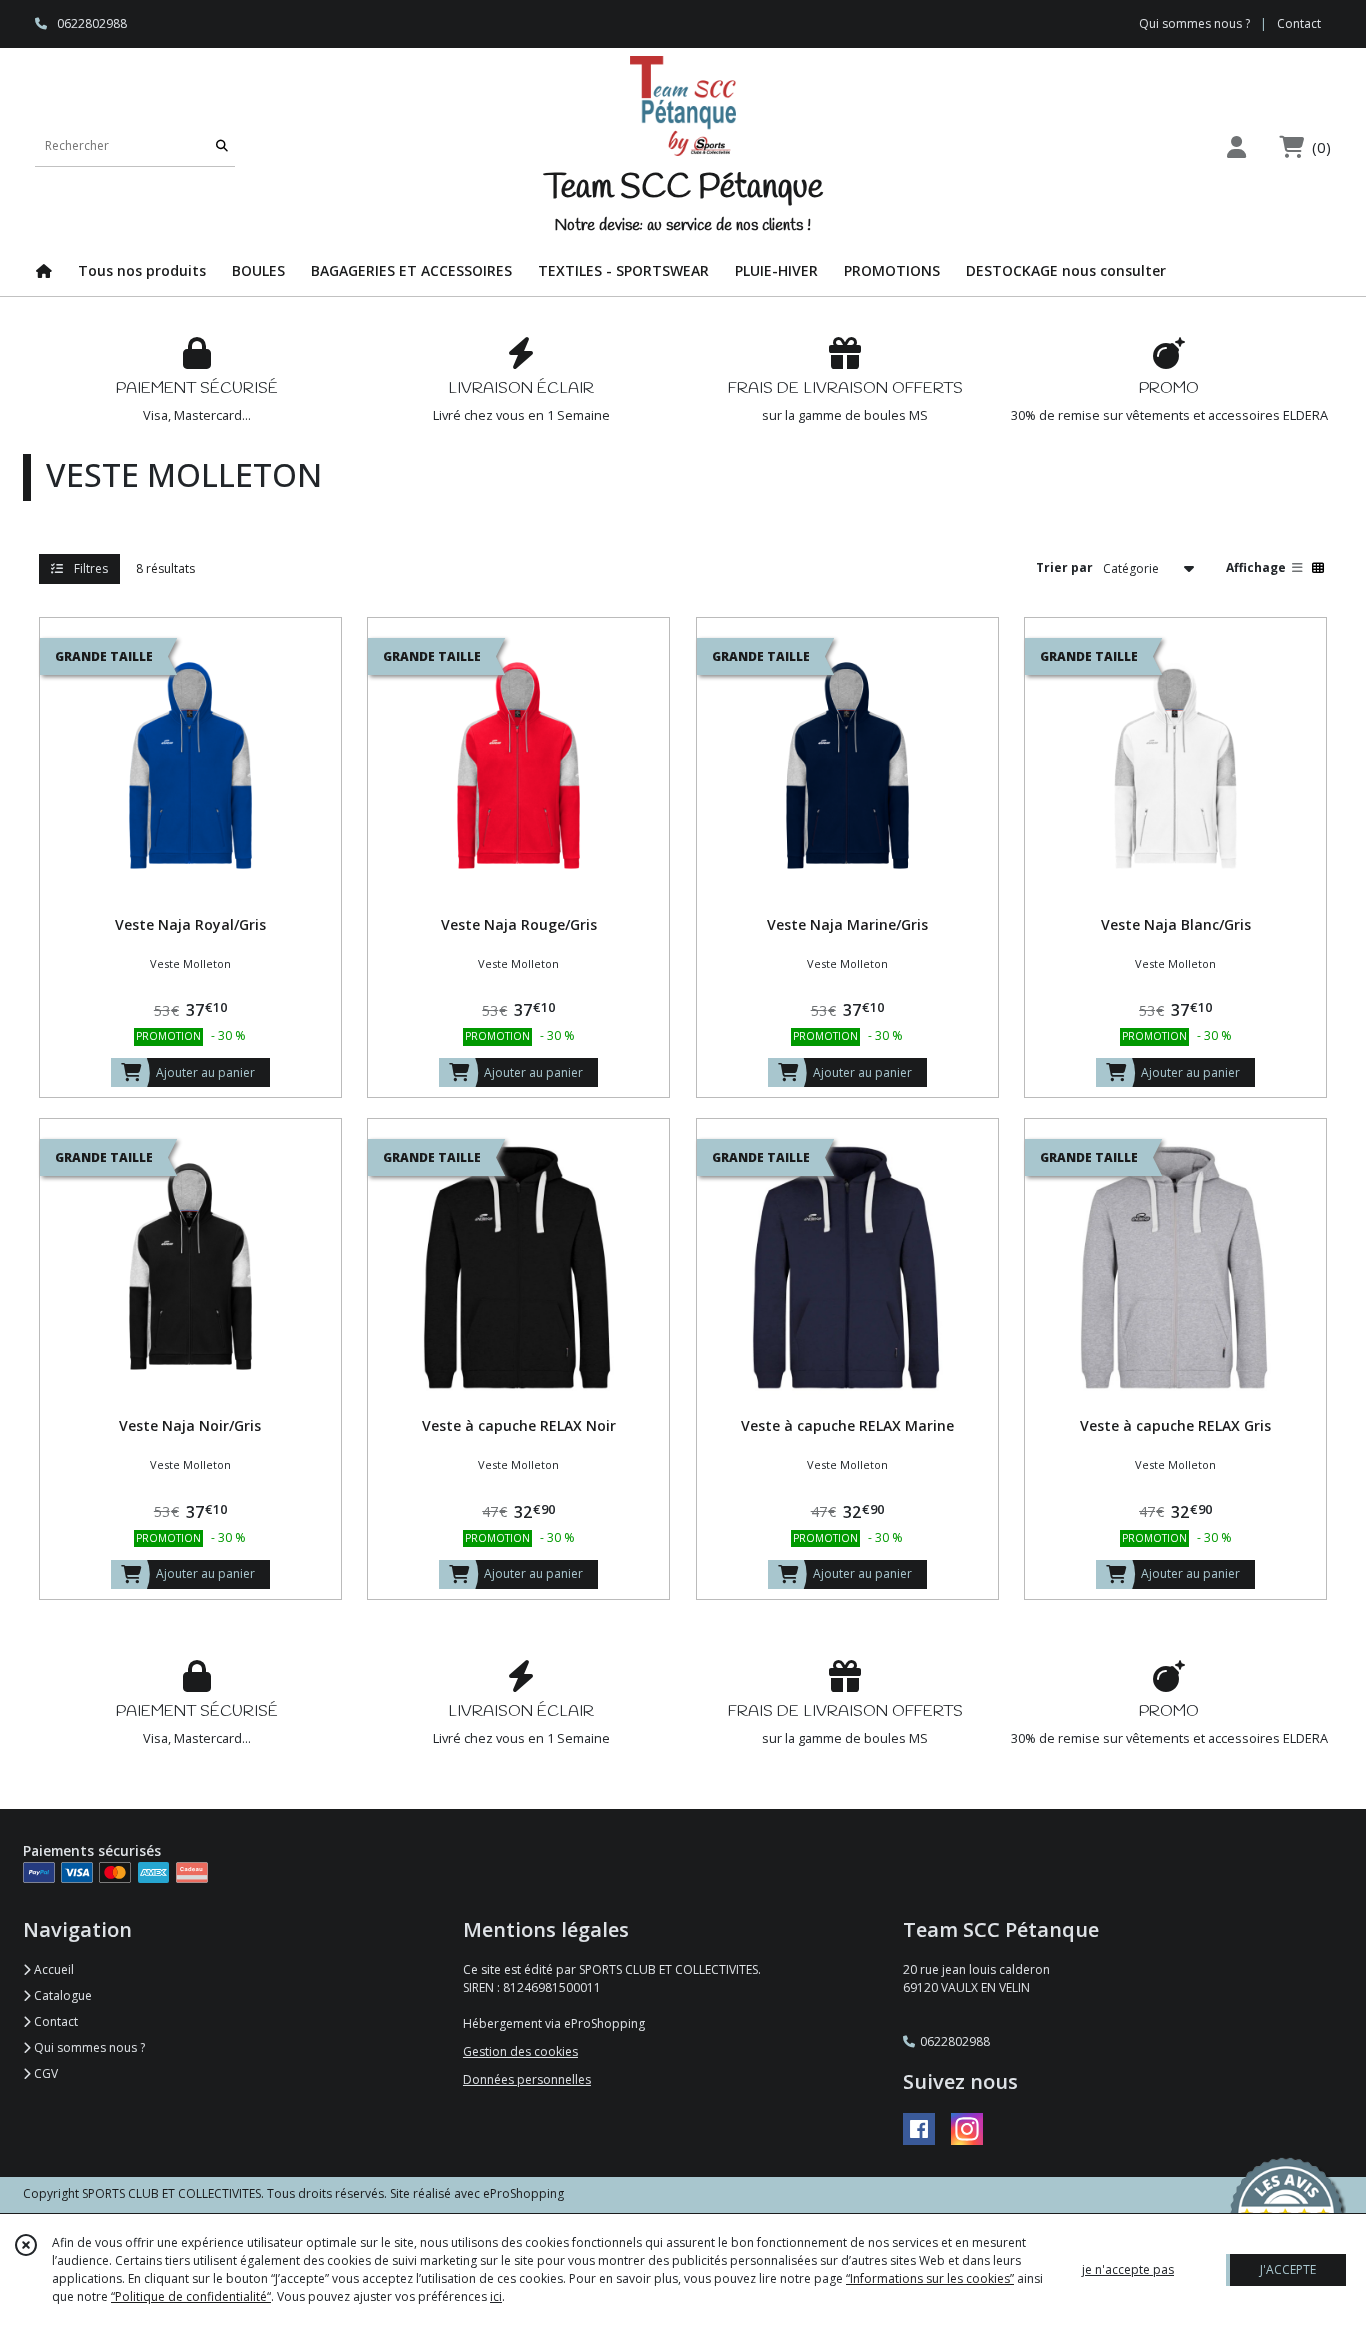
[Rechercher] (222, 146)
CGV (44, 2073)
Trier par (1064, 567)
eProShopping (523, 2193)
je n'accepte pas (1128, 2269)
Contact (1299, 23)
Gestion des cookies (520, 2051)
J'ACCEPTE (1288, 2269)
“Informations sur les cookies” (930, 2278)
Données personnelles (527, 2079)
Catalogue (61, 1995)
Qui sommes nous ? (88, 2047)
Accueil (52, 1969)
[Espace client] (1236, 146)
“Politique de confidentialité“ (191, 2296)
